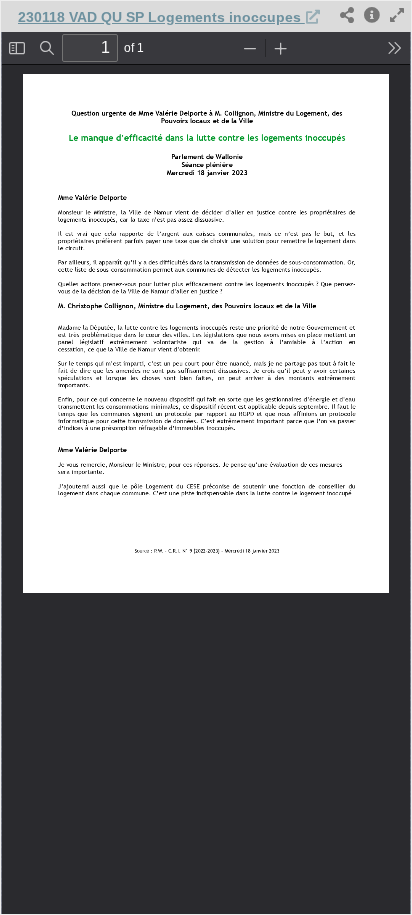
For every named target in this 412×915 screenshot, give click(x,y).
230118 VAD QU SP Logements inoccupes (161, 17)
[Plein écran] (397, 16)
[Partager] (347, 16)
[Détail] (372, 16)
